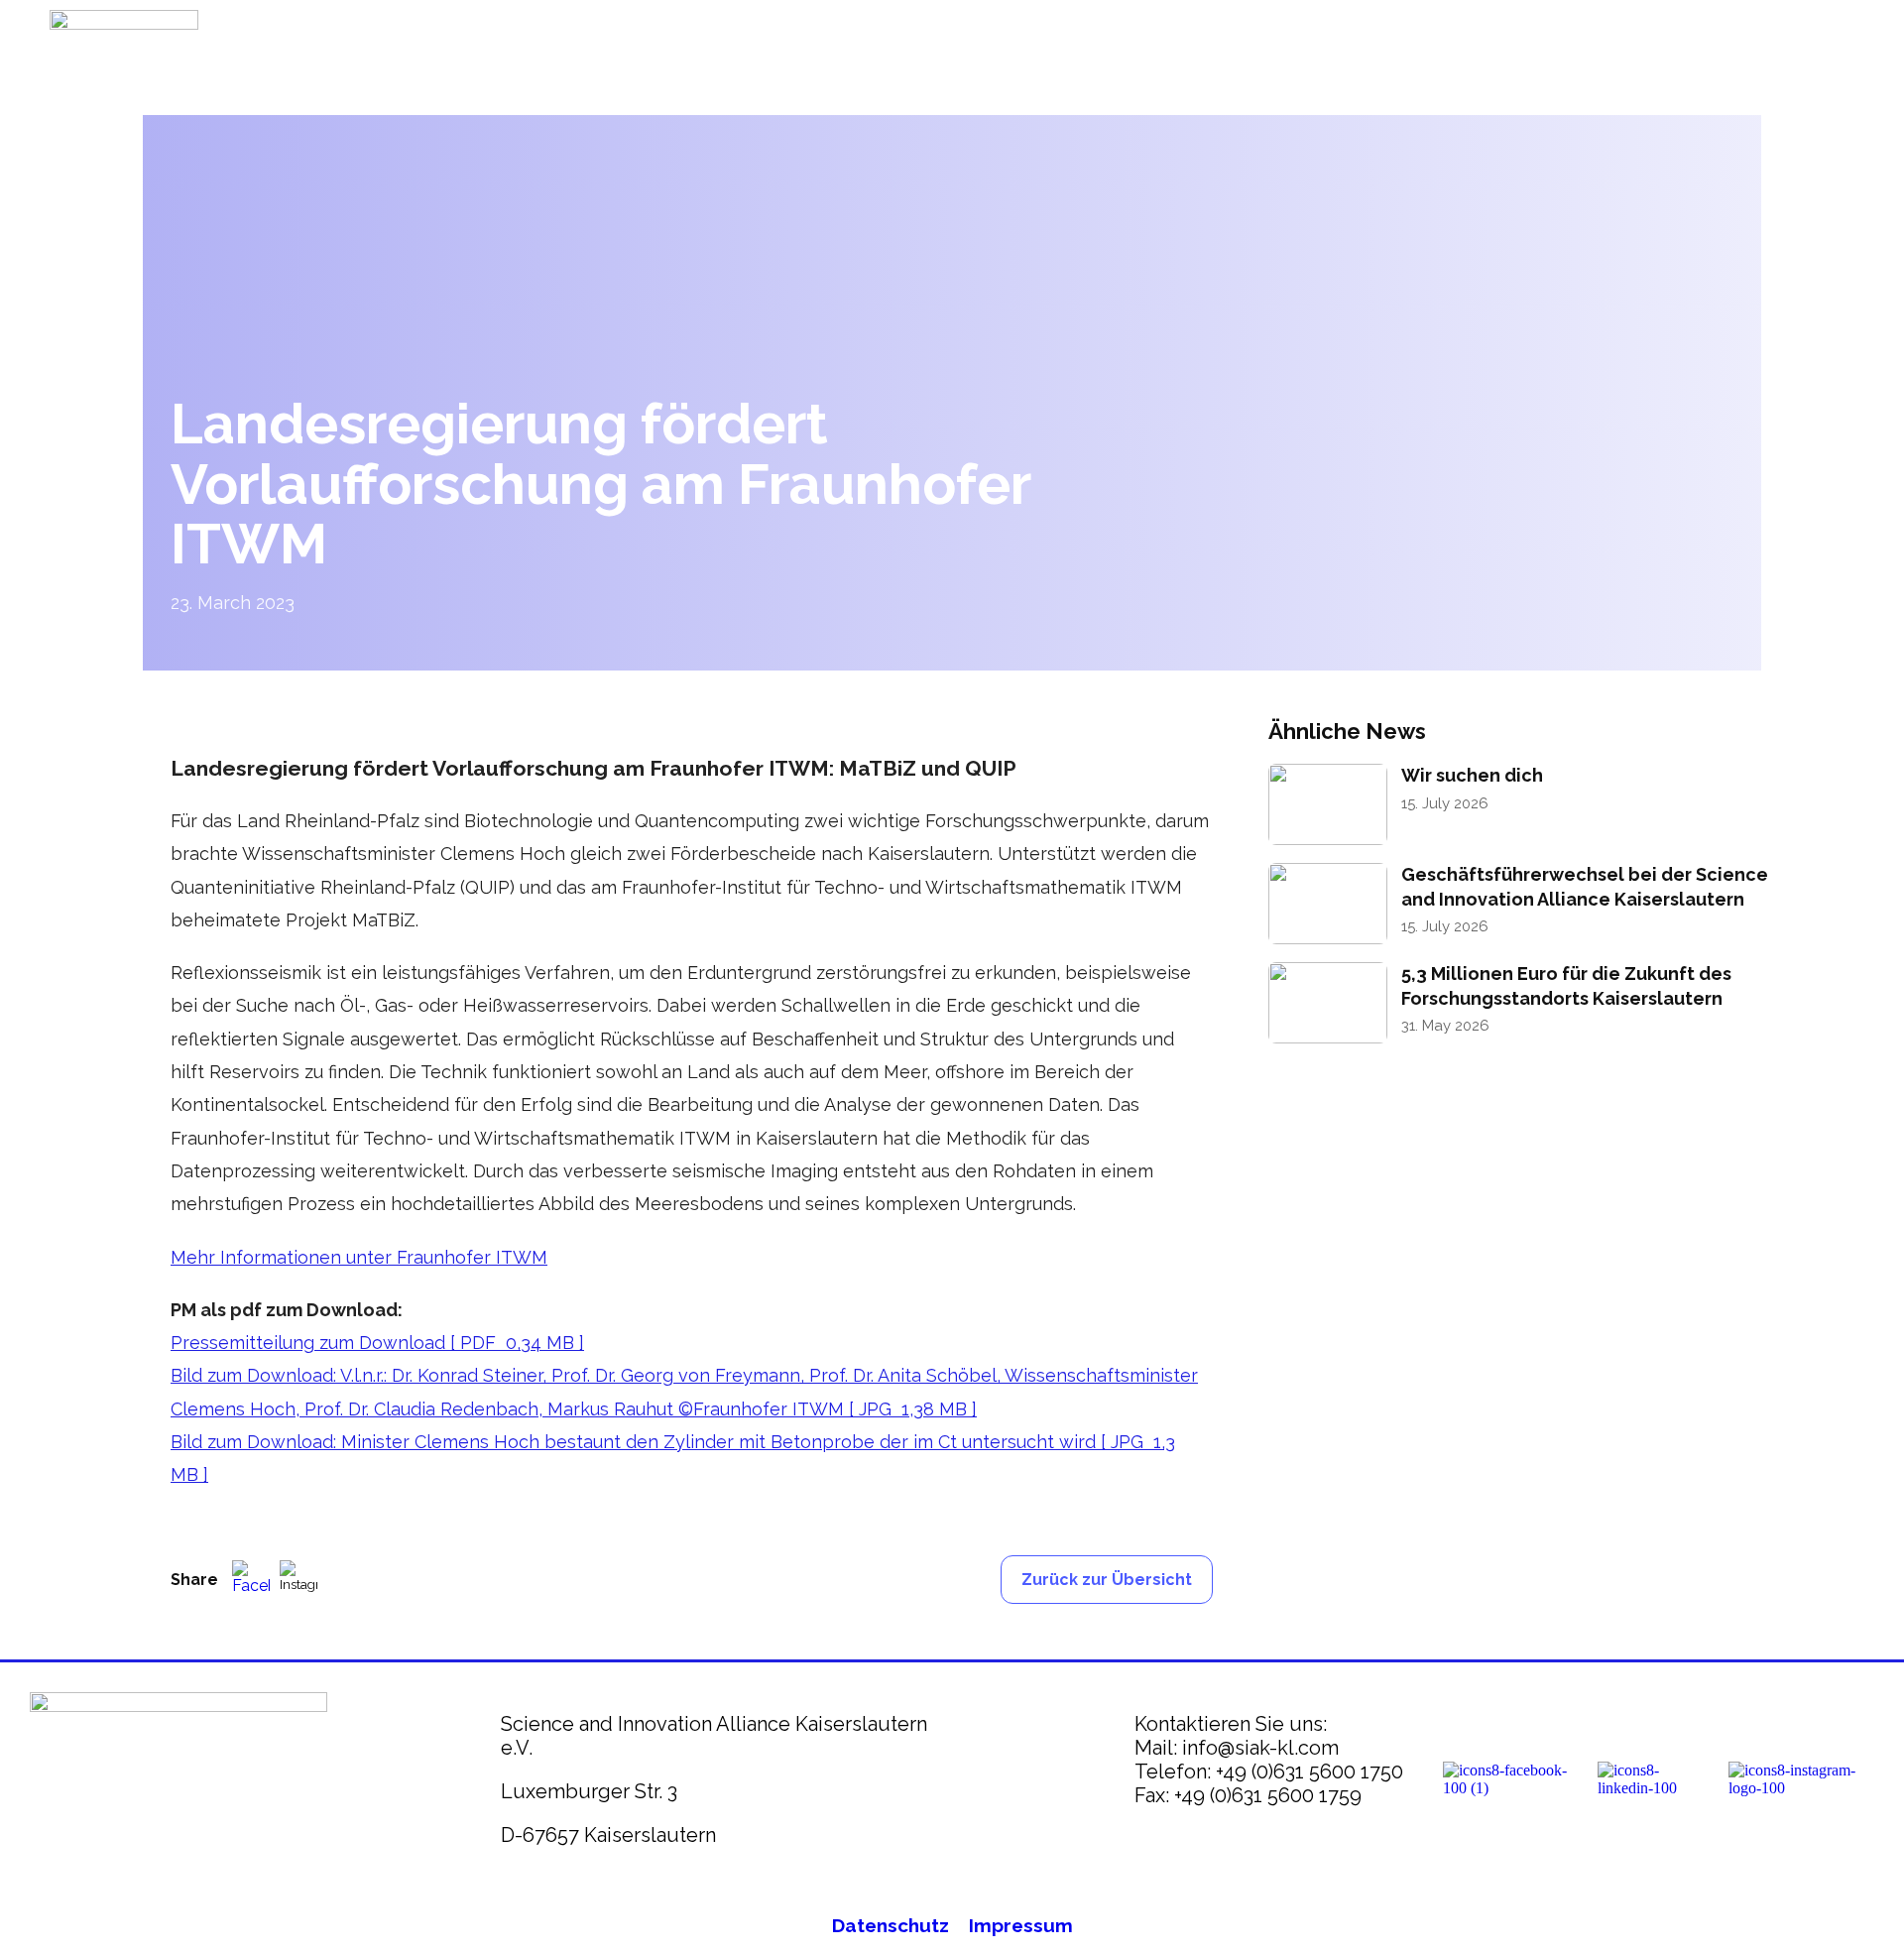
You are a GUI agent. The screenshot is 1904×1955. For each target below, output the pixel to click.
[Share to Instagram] (298, 1579)
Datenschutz (891, 1925)
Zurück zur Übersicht (1107, 1580)
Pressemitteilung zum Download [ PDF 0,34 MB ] (377, 1343)
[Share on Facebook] (251, 1579)
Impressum (1021, 1925)
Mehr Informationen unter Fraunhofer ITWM (359, 1257)
